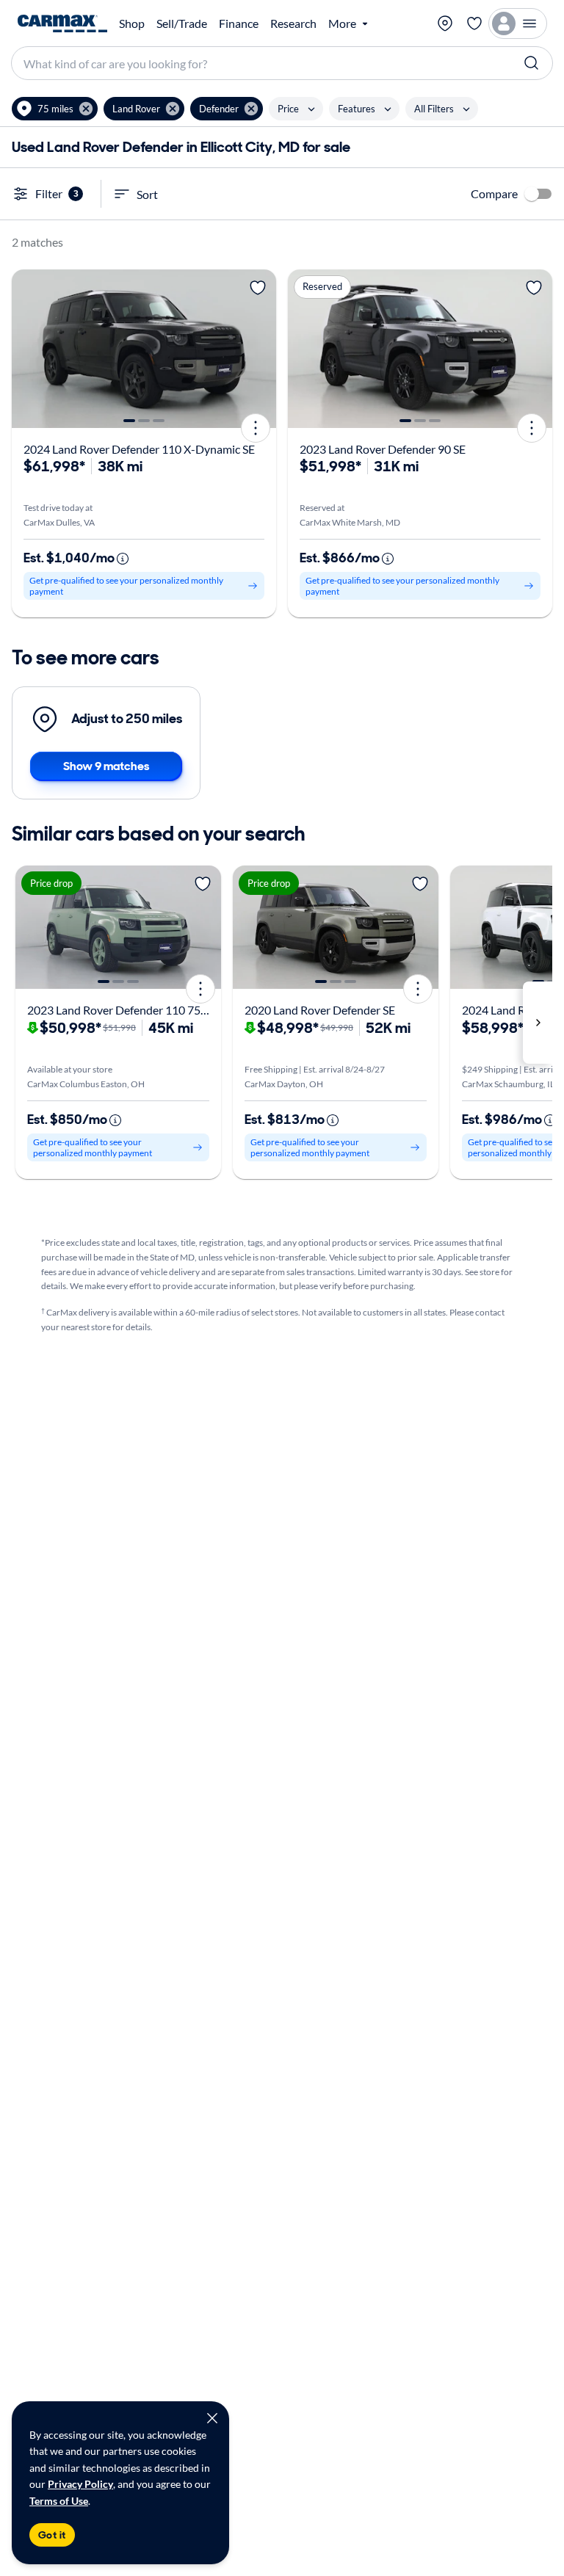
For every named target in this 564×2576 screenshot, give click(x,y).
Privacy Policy (80, 2484)
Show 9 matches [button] (106, 766)
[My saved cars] (474, 23)
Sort (147, 194)
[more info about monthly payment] (123, 559)
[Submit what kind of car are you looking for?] (532, 63)
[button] (55, 109)
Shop (132, 23)
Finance (239, 23)
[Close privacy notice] (212, 2418)
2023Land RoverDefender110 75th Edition (139, 1010)
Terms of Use (59, 2501)
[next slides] (538, 1022)
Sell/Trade (182, 23)
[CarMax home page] (62, 23)
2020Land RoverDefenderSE (320, 1010)
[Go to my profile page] (518, 23)
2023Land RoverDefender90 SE (383, 449)
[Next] (260, 349)
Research (293, 23)
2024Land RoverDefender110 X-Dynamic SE (139, 449)
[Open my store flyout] (445, 23)
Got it (52, 2535)
